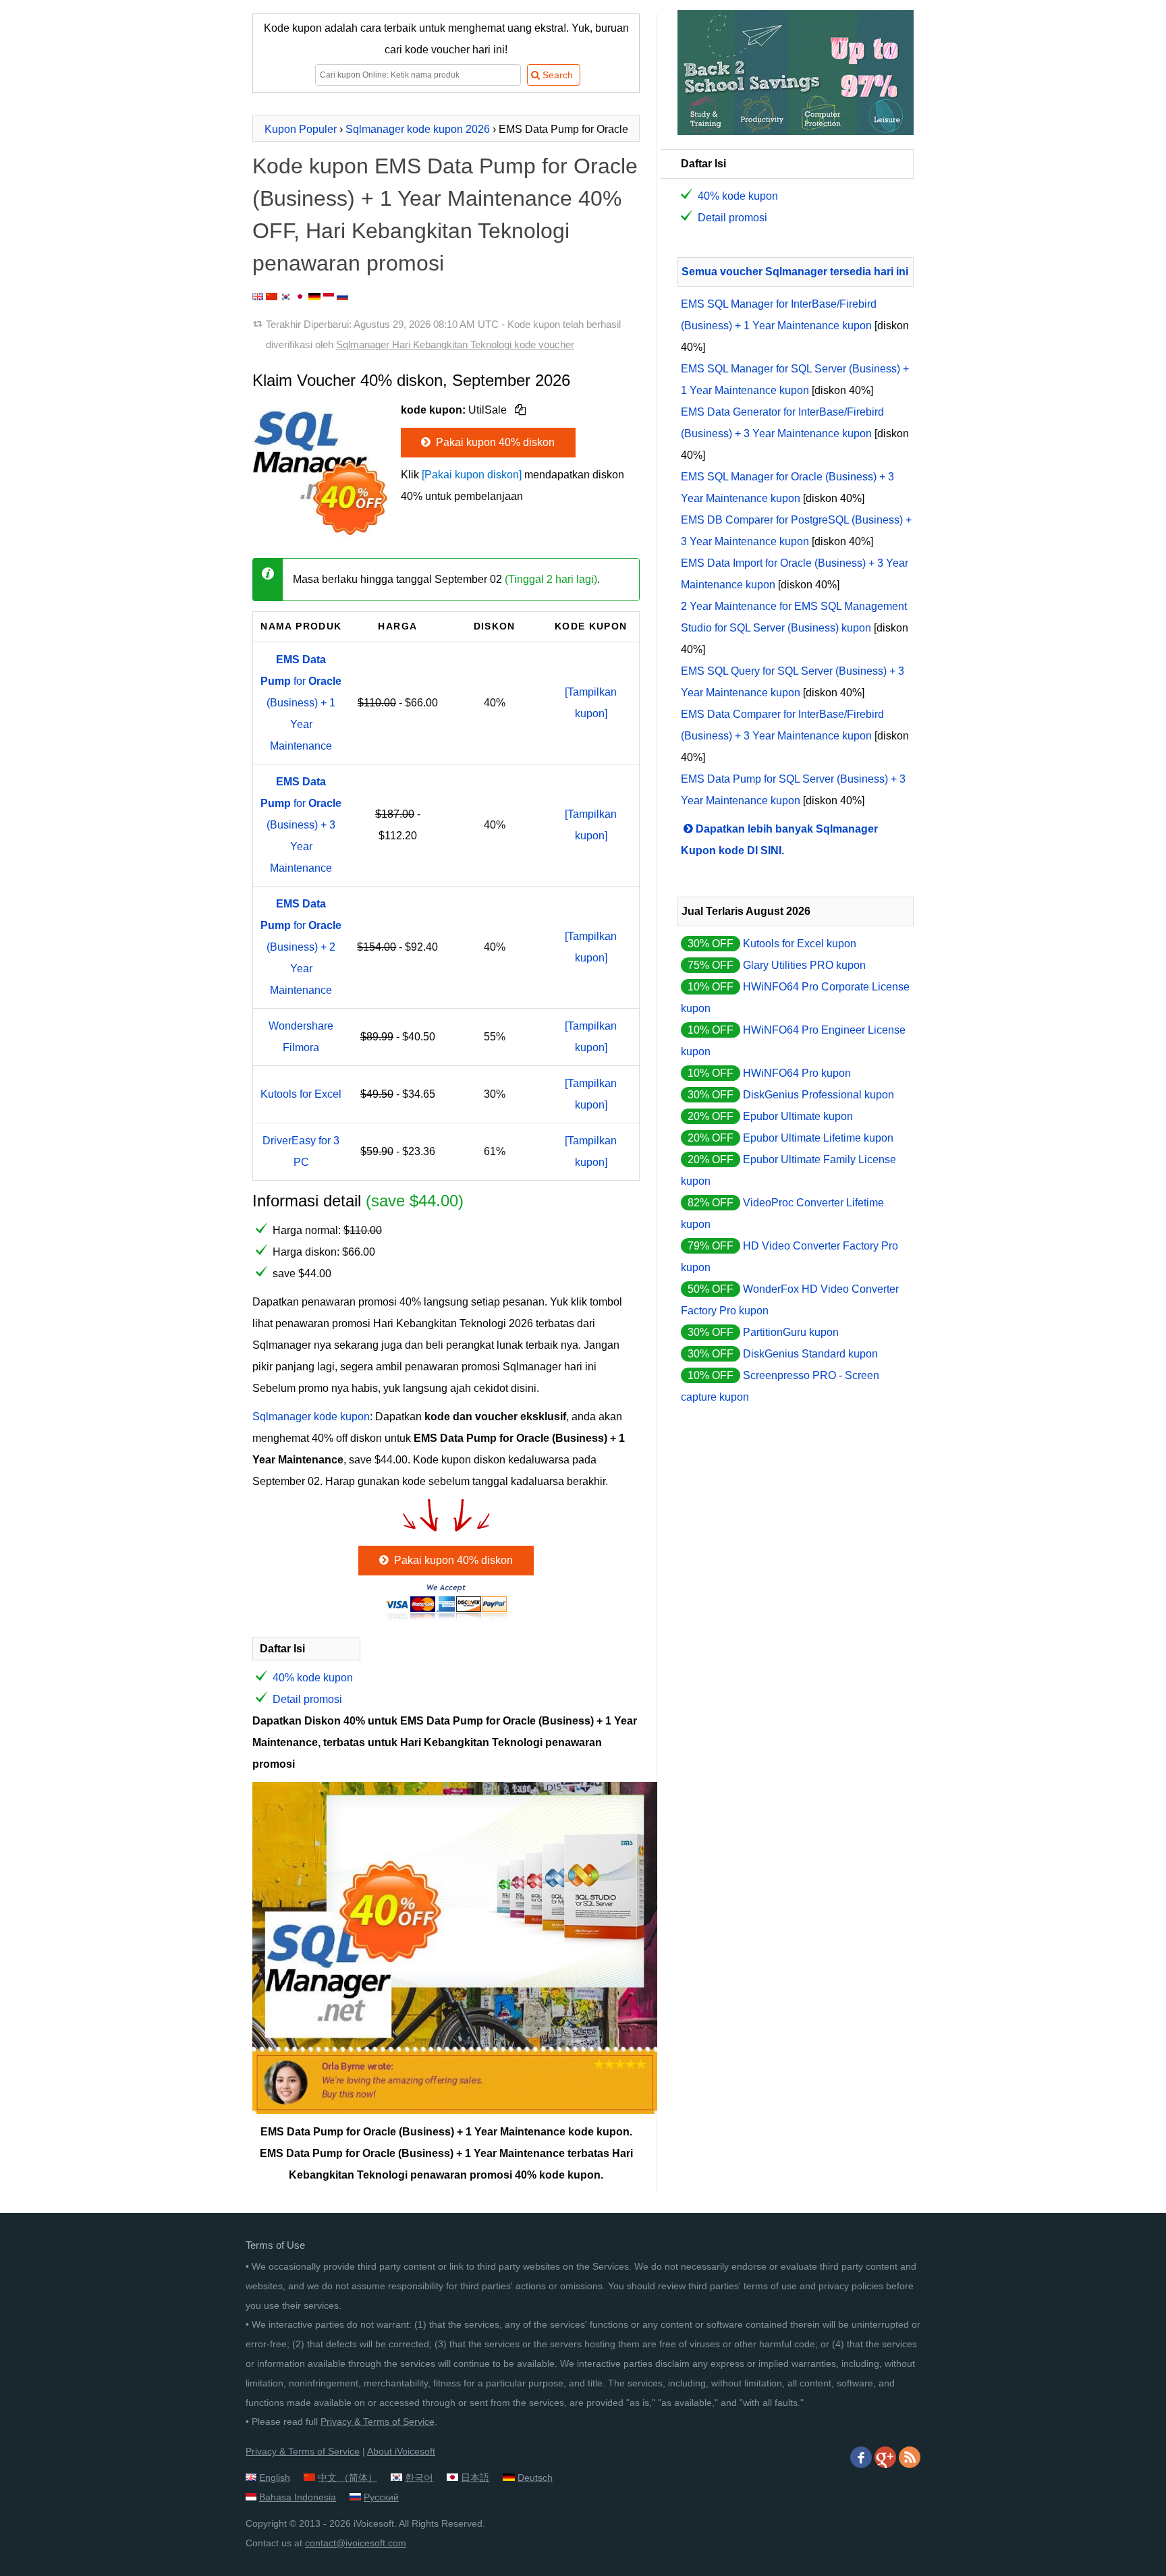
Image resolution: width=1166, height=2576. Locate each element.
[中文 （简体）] (272, 297)
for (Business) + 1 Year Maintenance (301, 703)
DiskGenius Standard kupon (810, 1354)
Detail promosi (307, 1699)
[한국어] (286, 297)
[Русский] (342, 297)
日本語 (475, 2477)
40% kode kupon (313, 1678)
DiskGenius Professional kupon (818, 1095)
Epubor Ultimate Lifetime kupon (818, 1138)
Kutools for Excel (301, 1094)
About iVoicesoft (401, 2451)
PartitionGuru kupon (791, 1332)
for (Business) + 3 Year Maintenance (301, 825)
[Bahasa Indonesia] (329, 297)
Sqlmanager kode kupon (311, 1417)
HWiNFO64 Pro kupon (797, 1073)
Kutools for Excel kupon (800, 944)
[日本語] (300, 297)
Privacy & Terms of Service (378, 2421)
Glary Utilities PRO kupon (804, 965)
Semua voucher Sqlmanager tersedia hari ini (795, 272)
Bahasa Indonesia (298, 2497)
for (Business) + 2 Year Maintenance (301, 947)
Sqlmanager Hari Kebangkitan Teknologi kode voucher (455, 344)
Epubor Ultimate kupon (798, 1116)
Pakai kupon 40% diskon (494, 442)
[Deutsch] (314, 297)
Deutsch (535, 2477)
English (275, 2477)
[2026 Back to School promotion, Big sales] (796, 131)
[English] (258, 297)
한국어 (419, 2477)
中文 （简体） (348, 2477)
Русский (381, 2497)
